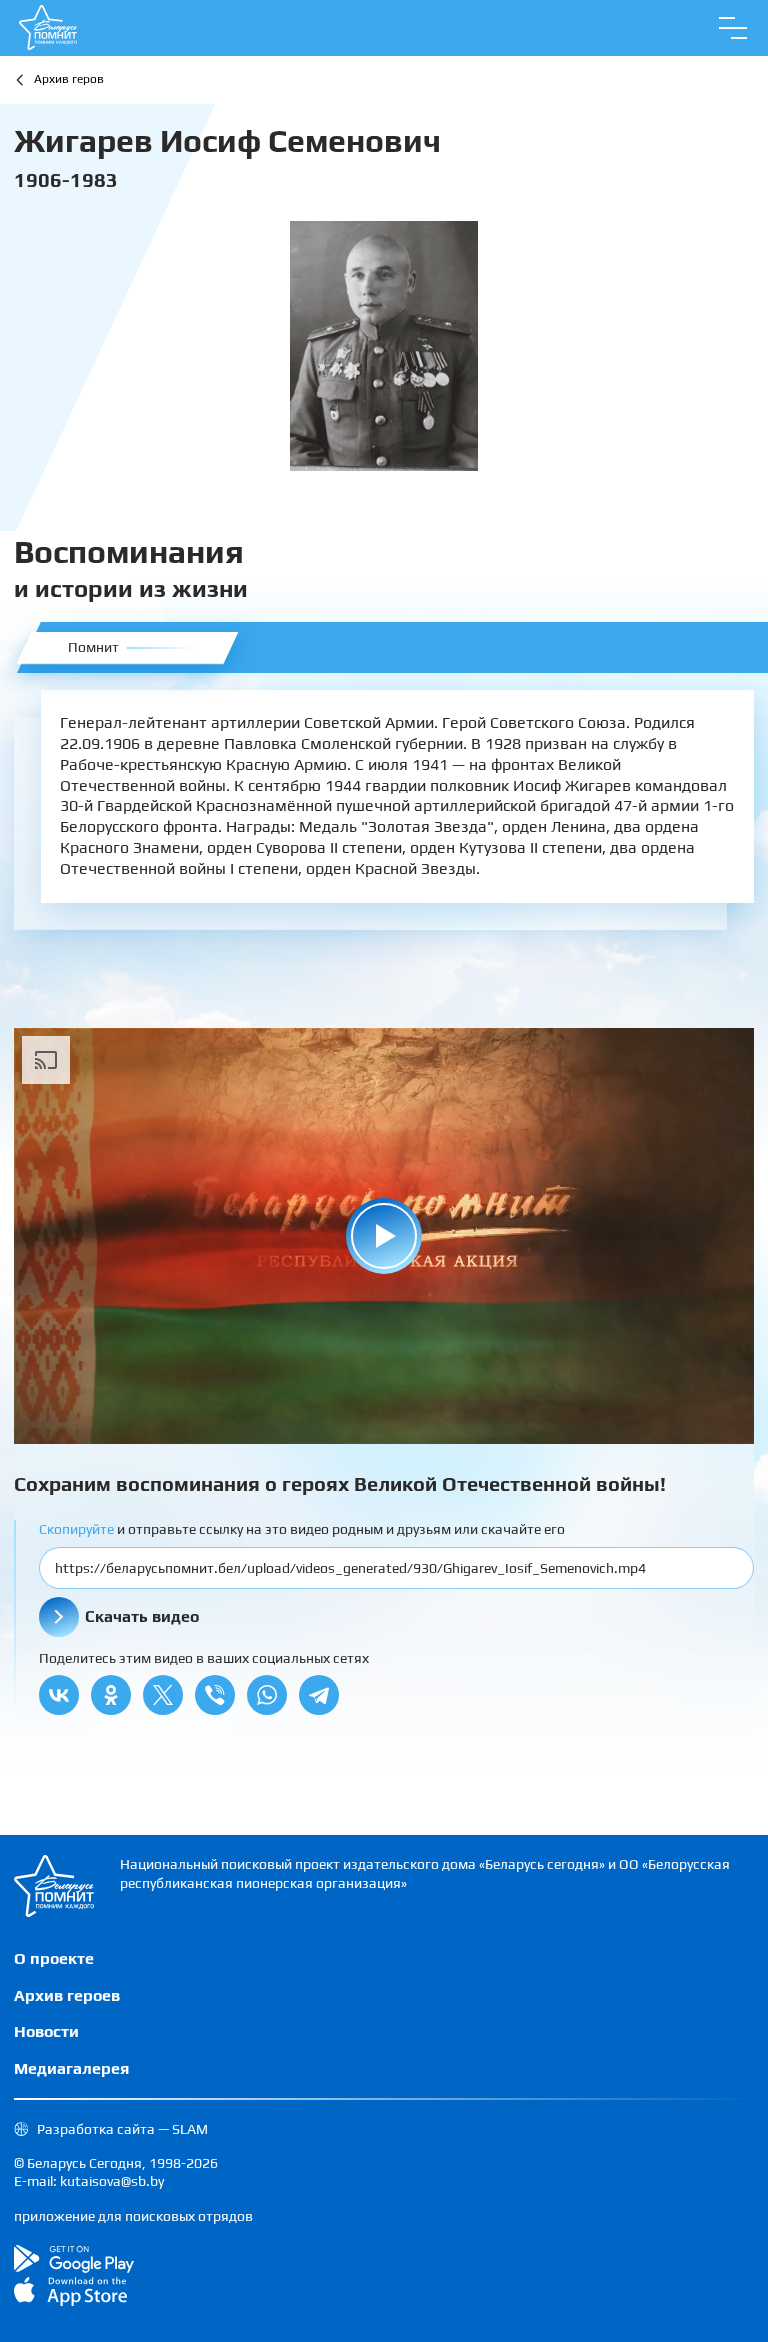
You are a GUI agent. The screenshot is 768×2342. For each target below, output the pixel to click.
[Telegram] (319, 1695)
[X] (163, 1695)
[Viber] (215, 1695)
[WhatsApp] (267, 1695)
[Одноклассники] (111, 1695)
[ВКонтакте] (59, 1695)
